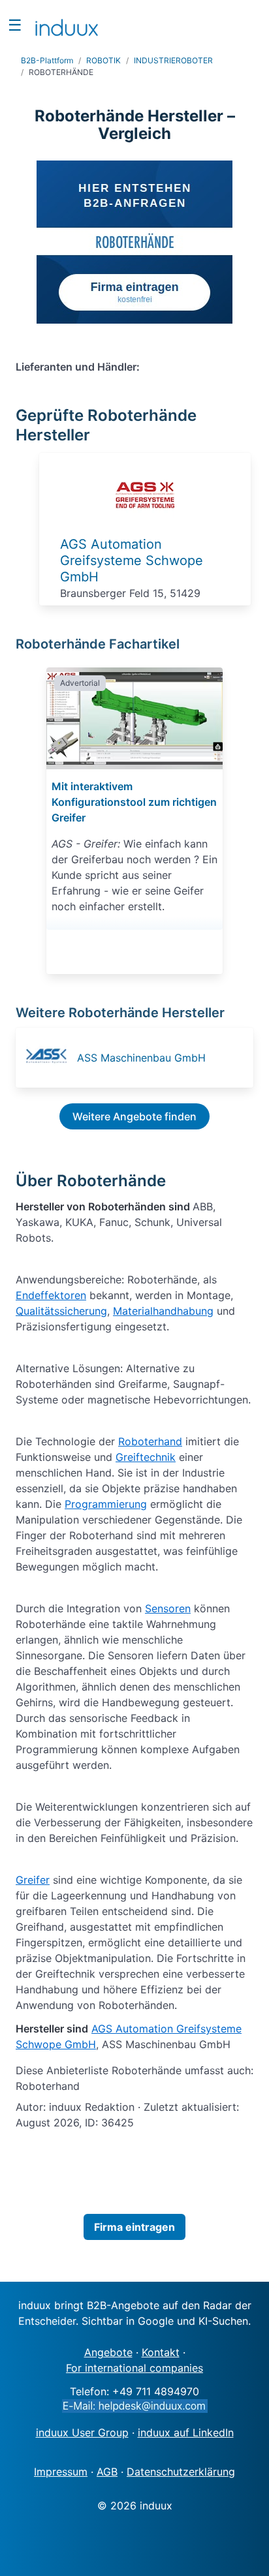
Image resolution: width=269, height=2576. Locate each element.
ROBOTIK (103, 60)
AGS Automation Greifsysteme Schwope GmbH (132, 560)
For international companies (134, 2368)
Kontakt (161, 2352)
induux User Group (82, 2432)
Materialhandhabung (163, 1311)
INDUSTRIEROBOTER (173, 60)
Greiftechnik (146, 1457)
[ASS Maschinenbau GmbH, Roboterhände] (50, 1058)
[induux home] (67, 25)
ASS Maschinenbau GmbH (141, 1058)
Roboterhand (150, 1441)
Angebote (108, 2352)
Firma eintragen (134, 2227)
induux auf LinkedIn (186, 2432)
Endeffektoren (51, 1295)
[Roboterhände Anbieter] (145, 521)
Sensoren (168, 1608)
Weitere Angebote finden (134, 1116)
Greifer (33, 1880)
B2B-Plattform (47, 60)
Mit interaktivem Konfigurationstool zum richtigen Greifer (134, 802)
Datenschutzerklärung (181, 2472)
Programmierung (106, 1504)
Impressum (61, 2472)
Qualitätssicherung (61, 1311)
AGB (107, 2472)
